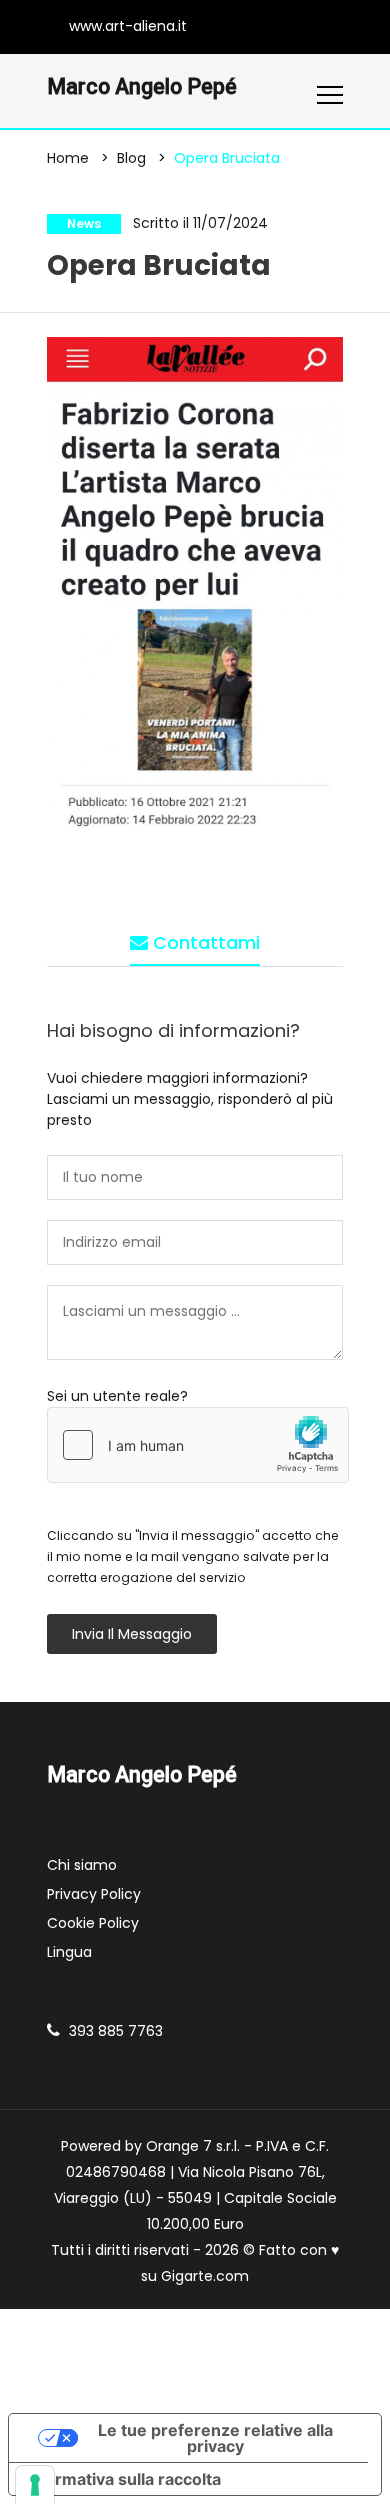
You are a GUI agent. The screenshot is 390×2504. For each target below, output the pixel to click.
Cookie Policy (93, 1923)
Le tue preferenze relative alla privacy (215, 2438)
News (84, 223)
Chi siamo (82, 1865)
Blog (131, 158)
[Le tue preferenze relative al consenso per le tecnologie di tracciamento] (35, 2485)
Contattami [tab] (204, 942)
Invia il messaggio (132, 1634)
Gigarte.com (205, 2276)
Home (68, 158)
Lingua (69, 1952)
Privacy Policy (94, 1894)
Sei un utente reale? (117, 1396)
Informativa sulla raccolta (123, 2479)
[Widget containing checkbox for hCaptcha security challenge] (198, 1445)
